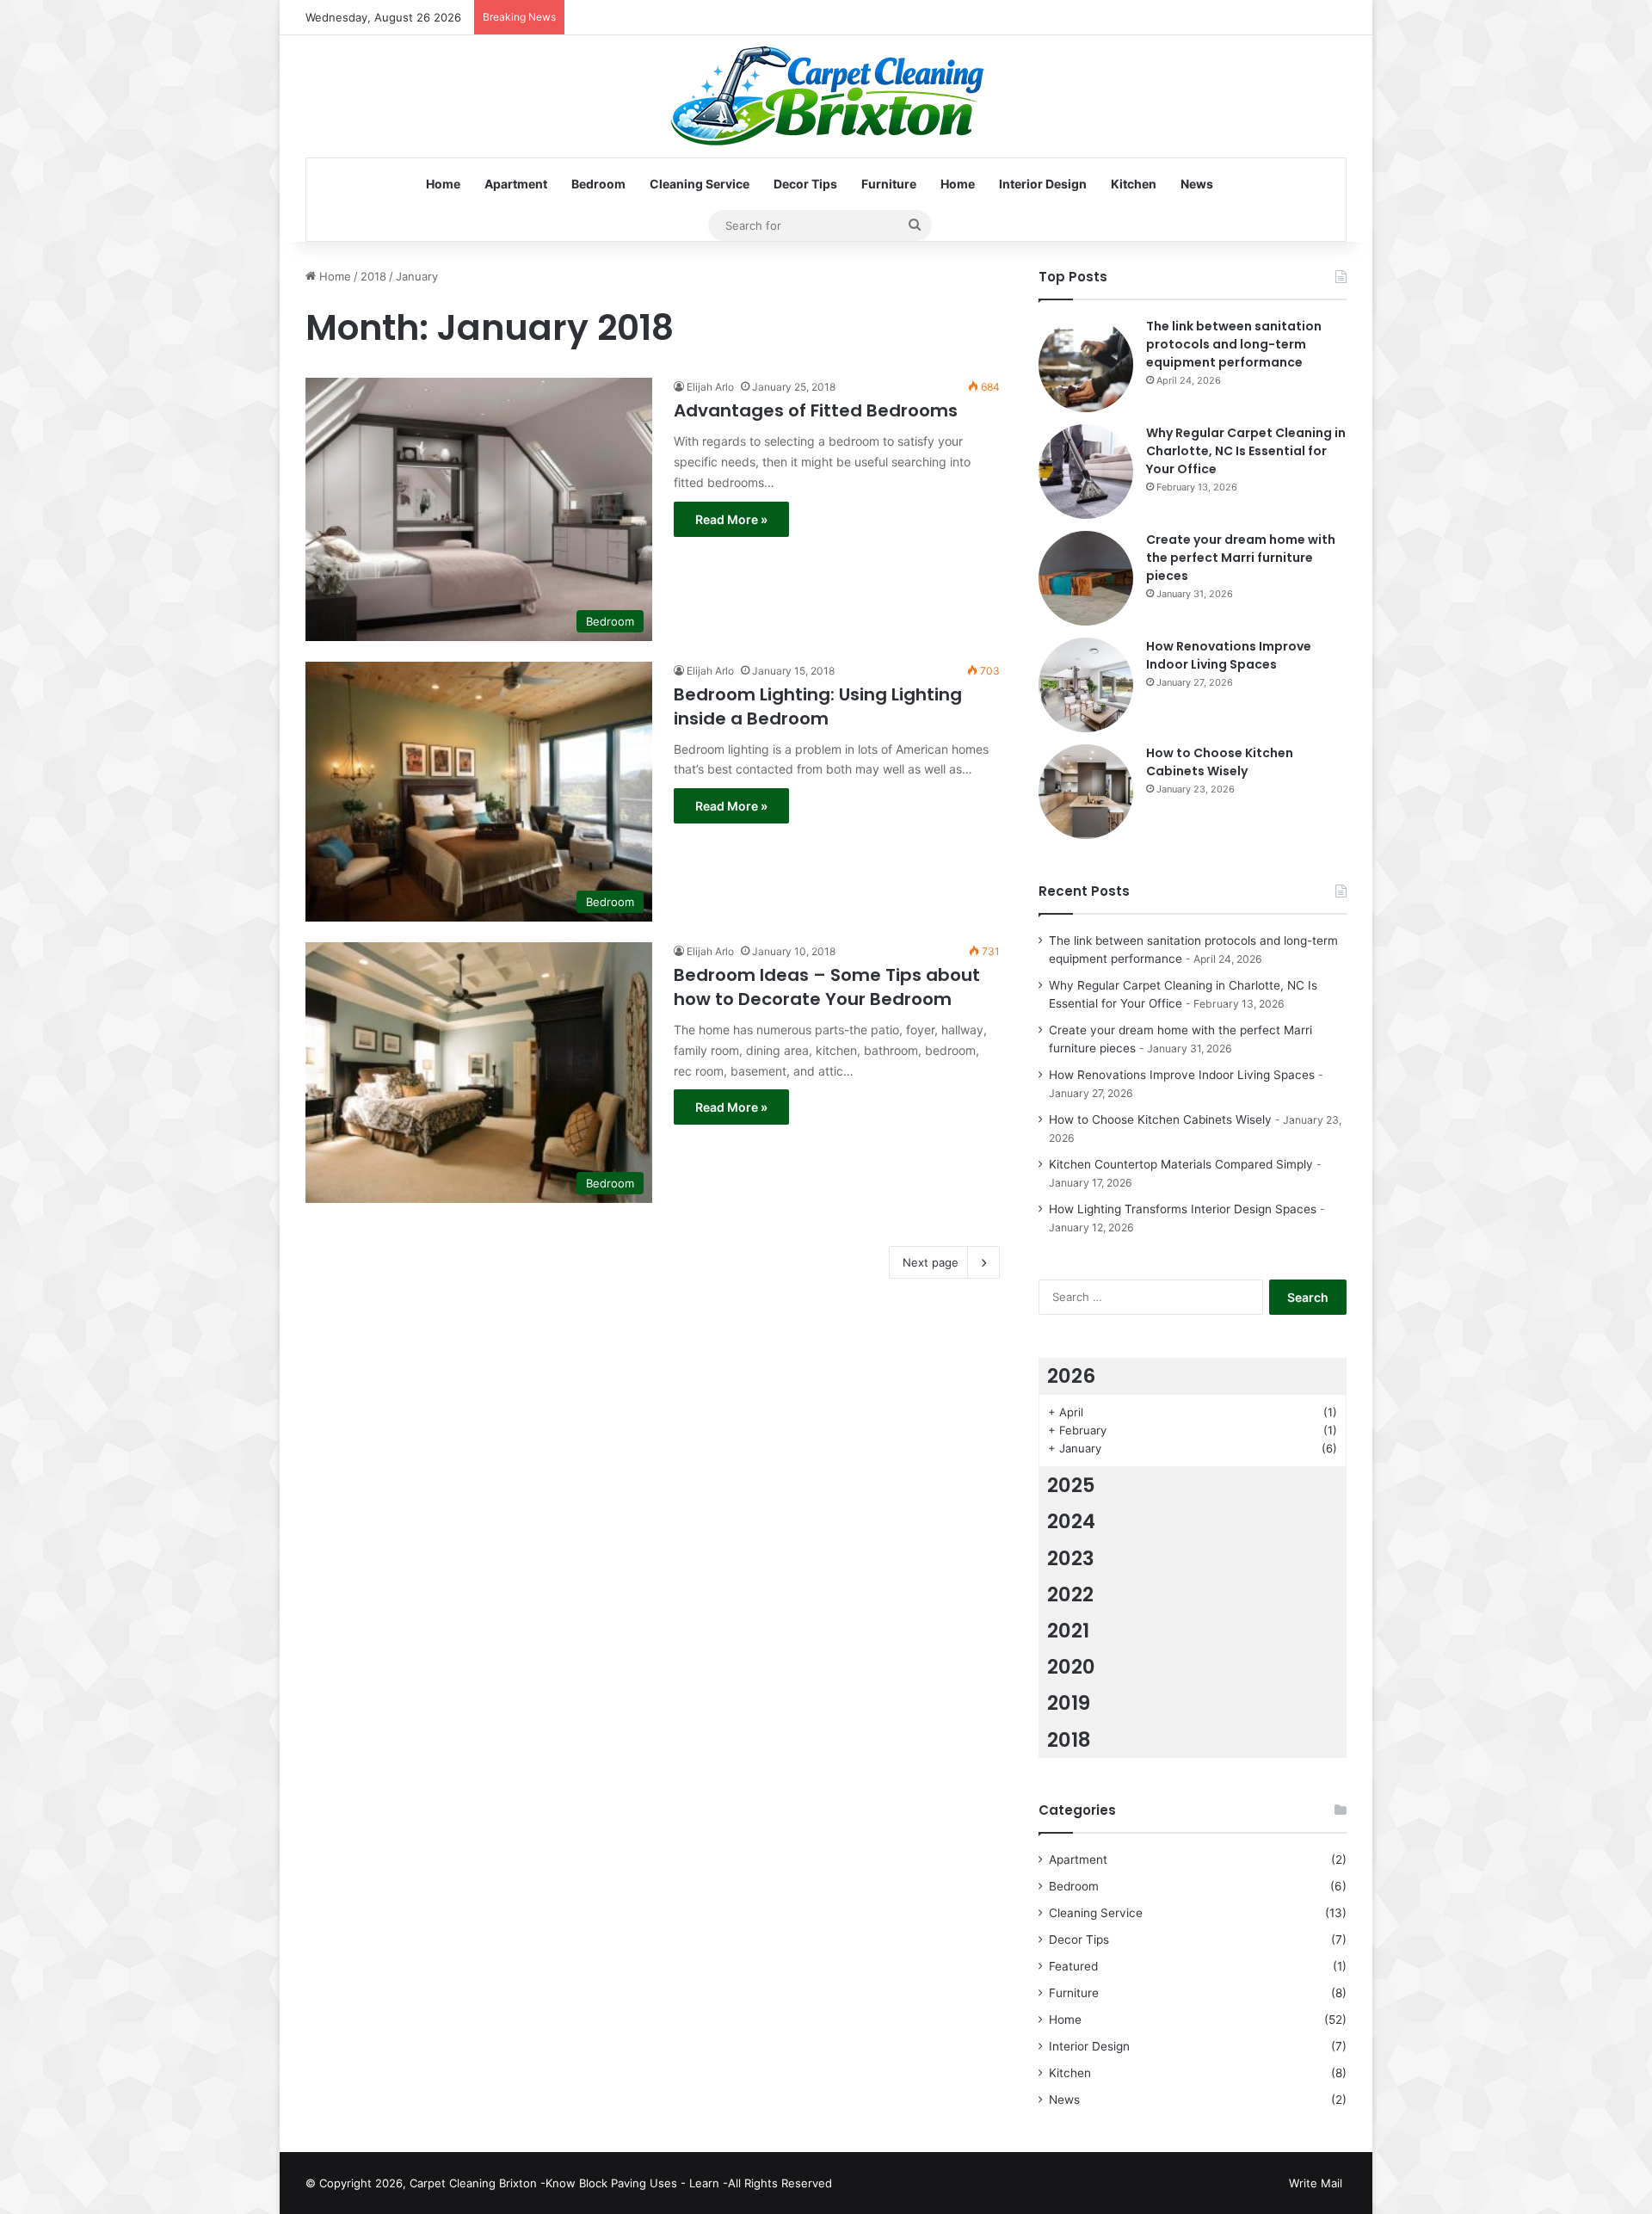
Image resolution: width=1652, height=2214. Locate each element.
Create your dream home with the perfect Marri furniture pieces (1241, 558)
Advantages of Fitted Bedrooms (816, 410)
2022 (1070, 1594)
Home (443, 184)
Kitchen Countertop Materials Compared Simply (1181, 1164)
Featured (1073, 1966)
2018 (373, 276)
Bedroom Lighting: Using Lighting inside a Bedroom (818, 706)
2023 (1071, 1558)
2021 (1068, 1631)
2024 (1071, 1521)
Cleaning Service (700, 184)
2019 (1069, 1703)
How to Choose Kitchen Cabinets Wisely (1220, 762)
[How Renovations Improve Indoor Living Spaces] (1086, 685)
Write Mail (1316, 2183)
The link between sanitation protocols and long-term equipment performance (1234, 344)
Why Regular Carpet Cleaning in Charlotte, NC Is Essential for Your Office (1246, 451)
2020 (1071, 1667)
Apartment (516, 184)
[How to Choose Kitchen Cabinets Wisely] (1086, 792)
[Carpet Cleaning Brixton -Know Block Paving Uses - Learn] (826, 96)
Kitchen (1134, 184)
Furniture (889, 184)
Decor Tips (805, 184)
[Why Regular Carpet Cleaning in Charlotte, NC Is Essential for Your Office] (1086, 472)
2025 (1071, 1485)
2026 (1071, 1376)
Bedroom (598, 184)
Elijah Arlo (710, 387)
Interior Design (1043, 184)
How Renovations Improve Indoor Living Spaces (1229, 655)
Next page (931, 1262)
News (1197, 184)
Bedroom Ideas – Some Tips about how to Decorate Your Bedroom (827, 987)
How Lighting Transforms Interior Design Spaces (1183, 1209)
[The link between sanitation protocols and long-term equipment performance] (1086, 365)
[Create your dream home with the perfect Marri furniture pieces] (1086, 578)
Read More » (731, 519)
